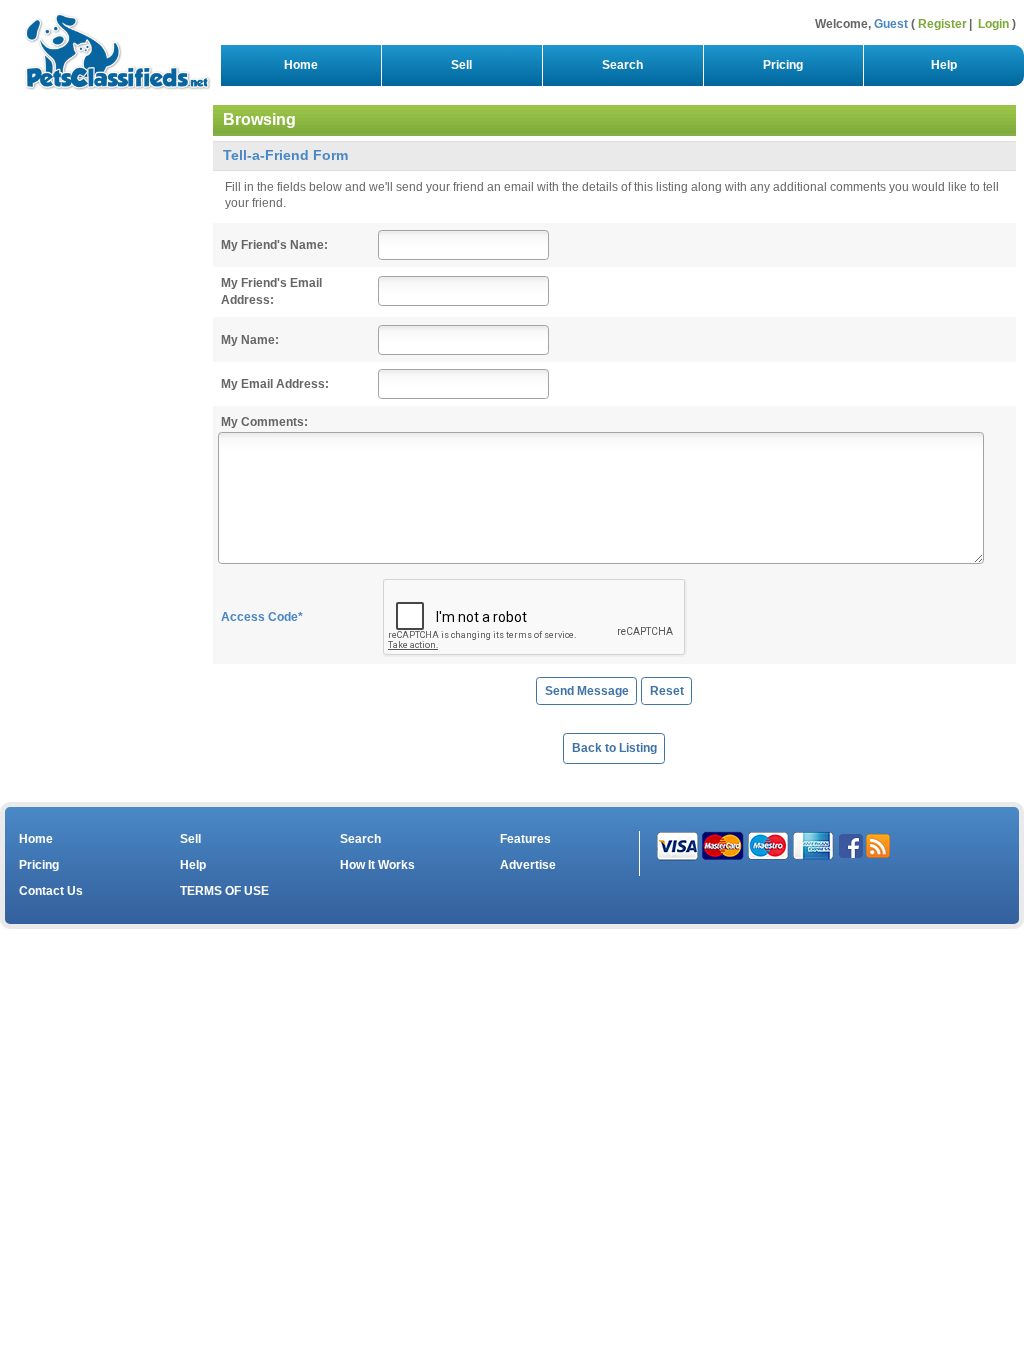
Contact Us (51, 891)
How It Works (377, 865)
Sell (461, 65)
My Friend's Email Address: (271, 291)
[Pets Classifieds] (109, 47)
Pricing (783, 65)
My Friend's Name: (274, 245)
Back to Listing (614, 748)
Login (993, 24)
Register (942, 24)
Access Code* (262, 617)
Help (944, 65)
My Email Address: (275, 384)
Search (622, 65)
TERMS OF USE (224, 891)
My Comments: (264, 422)
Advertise (528, 865)
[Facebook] (851, 845)
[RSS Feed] (878, 845)
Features (525, 839)
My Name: (250, 340)
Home (301, 65)
